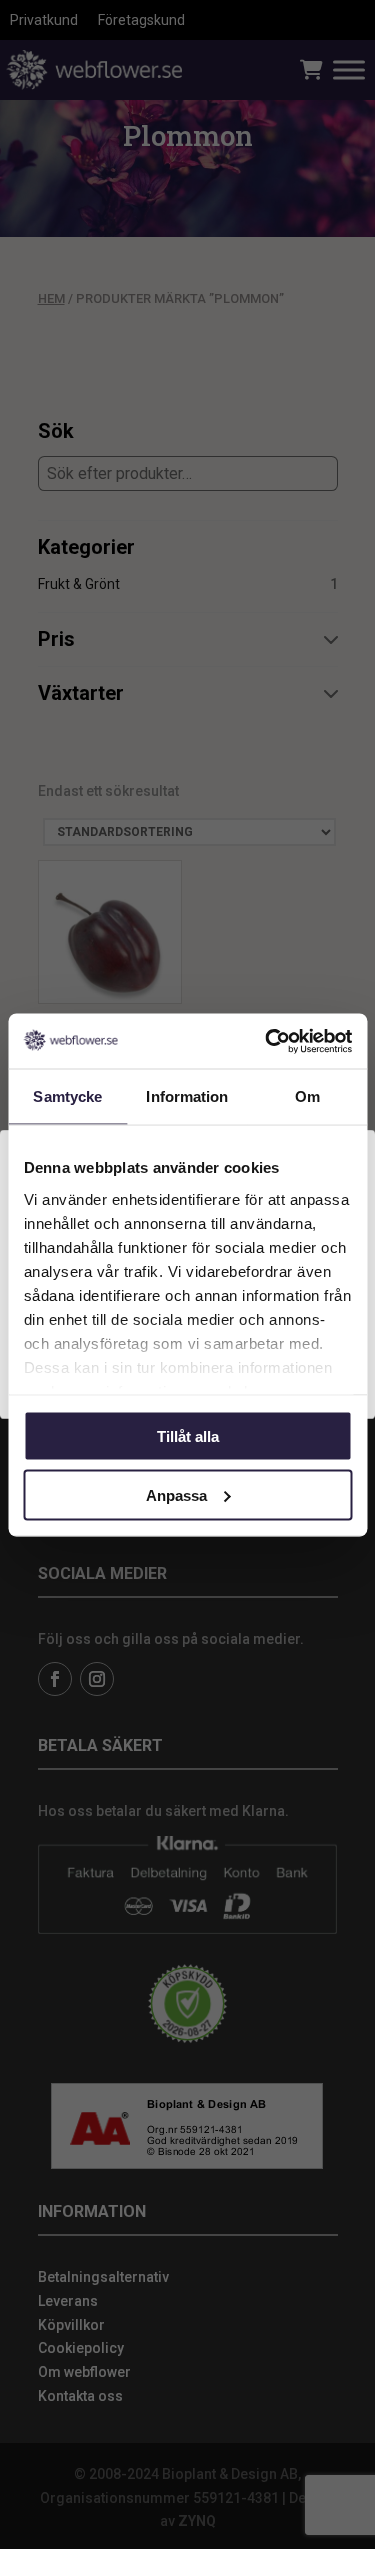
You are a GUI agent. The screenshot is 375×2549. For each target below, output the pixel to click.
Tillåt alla (188, 1436)
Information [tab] (187, 1096)
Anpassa (176, 1494)
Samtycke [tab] (67, 1096)
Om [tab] (307, 1096)
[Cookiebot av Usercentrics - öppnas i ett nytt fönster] (267, 1041)
